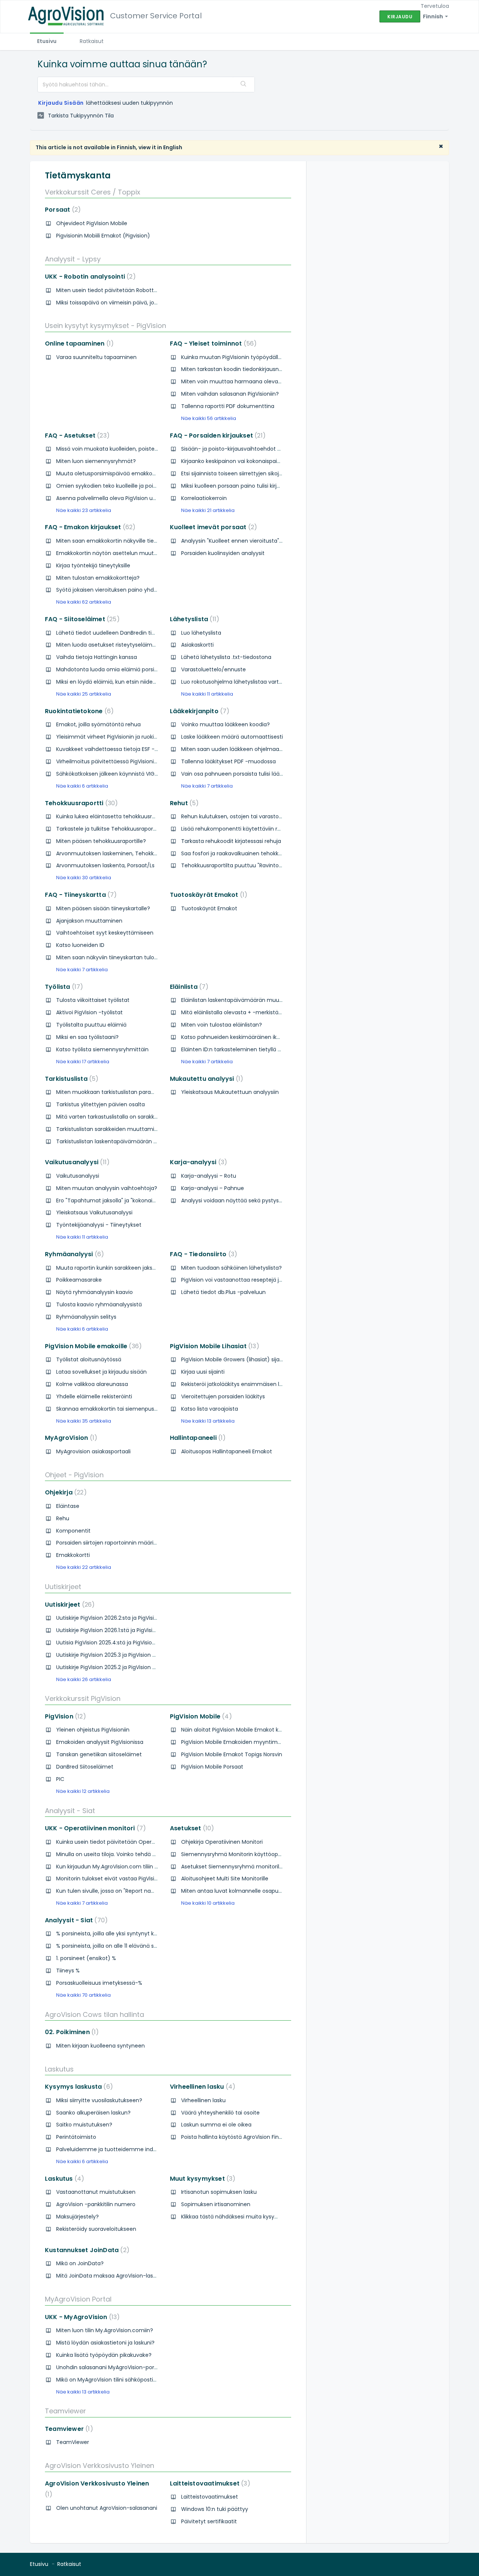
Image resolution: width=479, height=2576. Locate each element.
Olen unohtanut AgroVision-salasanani (107, 2508)
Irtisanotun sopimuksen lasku (219, 2192)
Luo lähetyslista (201, 633)
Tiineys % (68, 1971)
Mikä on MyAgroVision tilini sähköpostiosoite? (114, 2380)
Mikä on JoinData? (80, 2263)
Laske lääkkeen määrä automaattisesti (232, 737)
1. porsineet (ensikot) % (86, 1958)
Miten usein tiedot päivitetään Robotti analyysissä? (123, 290)
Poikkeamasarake (79, 1280)
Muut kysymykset (201, 2179)
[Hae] (244, 85)
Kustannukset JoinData (86, 2250)
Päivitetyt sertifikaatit (209, 2521)
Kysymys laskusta (77, 2087)
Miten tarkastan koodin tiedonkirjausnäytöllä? (240, 369)
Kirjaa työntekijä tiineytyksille (93, 565)
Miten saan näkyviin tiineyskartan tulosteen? (114, 957)
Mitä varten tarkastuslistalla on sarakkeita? (112, 1117)
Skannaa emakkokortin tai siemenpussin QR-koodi (122, 1409)
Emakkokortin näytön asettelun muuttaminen (116, 553)
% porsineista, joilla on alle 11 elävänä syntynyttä (118, 1946)
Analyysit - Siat (70, 1811)
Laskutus (59, 2069)
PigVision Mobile (199, 1716)
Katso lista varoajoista (210, 1409)
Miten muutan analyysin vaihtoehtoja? (107, 1188)
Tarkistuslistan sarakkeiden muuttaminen (110, 1129)
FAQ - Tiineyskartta (79, 895)
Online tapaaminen (78, 344)
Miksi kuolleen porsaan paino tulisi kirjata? (235, 486)
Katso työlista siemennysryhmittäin (102, 1049)
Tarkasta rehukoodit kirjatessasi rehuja (231, 841)
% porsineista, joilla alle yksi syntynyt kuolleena (116, 1933)
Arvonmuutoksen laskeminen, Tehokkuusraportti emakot (130, 853)
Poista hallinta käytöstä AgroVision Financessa (241, 2137)
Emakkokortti (73, 1555)
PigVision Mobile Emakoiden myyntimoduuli (237, 1742)
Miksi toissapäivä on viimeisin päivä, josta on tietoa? (123, 303)
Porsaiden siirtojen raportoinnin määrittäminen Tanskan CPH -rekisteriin (150, 1543)
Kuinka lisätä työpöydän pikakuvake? (104, 2355)
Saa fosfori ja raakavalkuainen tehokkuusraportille (246, 853)
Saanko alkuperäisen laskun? (93, 2113)
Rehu (63, 1518)
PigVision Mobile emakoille (92, 1346)
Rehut (183, 803)
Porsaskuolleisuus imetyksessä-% (99, 1983)
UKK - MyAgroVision (81, 2317)
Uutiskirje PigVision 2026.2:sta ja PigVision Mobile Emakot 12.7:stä (138, 1618)
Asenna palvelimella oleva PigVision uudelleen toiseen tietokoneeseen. (148, 498)
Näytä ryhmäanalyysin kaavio (94, 1292)
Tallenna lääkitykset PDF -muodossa (228, 761)
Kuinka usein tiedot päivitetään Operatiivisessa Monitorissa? (134, 1842)
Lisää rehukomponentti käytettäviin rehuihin (239, 829)
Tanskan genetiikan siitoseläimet (99, 1754)
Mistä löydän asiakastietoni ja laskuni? (105, 2343)
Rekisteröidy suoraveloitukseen (96, 2229)
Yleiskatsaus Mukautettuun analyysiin (230, 1092)
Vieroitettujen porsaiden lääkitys (223, 1396)
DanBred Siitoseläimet (85, 1767)
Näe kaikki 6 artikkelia (82, 786)
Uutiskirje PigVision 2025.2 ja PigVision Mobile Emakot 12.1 (128, 1667)
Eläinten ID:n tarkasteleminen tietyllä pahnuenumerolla (253, 1049)
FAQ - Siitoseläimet (81, 619)
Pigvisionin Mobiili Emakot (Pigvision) (103, 236)
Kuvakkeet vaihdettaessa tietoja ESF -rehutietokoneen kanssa (137, 749)
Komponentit (73, 1531)
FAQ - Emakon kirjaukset (89, 527)
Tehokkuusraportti (80, 803)
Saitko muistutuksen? (84, 2125)
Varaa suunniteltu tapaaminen (96, 357)
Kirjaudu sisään (61, 103)
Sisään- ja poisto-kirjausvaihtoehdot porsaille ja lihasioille (255, 449)
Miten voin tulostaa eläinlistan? (222, 1025)
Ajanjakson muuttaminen (89, 921)
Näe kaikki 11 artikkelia (207, 694)
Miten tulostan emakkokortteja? (98, 578)
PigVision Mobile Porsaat (212, 1767)
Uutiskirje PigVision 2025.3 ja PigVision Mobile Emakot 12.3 (128, 1655)
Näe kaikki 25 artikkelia (84, 694)
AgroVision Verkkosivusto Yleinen (100, 2465)
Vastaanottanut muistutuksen (96, 2192)
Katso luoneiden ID (80, 945)
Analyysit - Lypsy (73, 259)
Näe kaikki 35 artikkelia (84, 1421)
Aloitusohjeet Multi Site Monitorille (225, 1879)
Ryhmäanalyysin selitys (86, 1317)
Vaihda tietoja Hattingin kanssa (97, 657)
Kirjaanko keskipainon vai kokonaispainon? (236, 461)
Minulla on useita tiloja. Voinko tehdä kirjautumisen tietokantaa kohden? (150, 1854)
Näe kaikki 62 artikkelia (84, 602)
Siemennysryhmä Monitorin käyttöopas (233, 1854)
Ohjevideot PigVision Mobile (92, 223)
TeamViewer (73, 2442)
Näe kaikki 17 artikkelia (83, 1062)
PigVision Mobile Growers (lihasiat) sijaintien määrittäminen (258, 1359)
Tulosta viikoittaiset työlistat (93, 1000)
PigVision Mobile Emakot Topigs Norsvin (232, 1754)
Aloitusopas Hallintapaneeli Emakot (227, 1451)
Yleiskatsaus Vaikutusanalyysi (94, 1212)
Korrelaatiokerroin (204, 498)
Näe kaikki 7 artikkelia (207, 786)
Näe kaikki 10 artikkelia (208, 1903)
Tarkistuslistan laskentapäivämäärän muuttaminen (123, 1141)
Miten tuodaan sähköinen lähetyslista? (231, 1268)
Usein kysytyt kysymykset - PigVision (106, 326)
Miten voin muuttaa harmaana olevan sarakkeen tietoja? (256, 381)
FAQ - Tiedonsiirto (202, 1254)
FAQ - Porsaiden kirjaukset (216, 436)
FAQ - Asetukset (76, 436)
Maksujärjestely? (77, 2217)
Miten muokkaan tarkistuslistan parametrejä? (115, 1092)
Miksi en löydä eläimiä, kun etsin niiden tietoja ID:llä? (123, 682)
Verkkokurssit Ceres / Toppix (93, 192)
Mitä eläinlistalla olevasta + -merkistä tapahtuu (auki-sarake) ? (264, 1012)
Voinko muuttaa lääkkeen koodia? (225, 724)
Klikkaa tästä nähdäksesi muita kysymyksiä (237, 2217)
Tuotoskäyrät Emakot (207, 895)
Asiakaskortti (197, 645)
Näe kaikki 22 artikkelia (84, 1567)
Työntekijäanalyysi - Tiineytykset (99, 1225)
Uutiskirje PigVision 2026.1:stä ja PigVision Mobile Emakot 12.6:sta (137, 1630)
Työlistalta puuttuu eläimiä (91, 1025)
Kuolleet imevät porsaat (212, 527)
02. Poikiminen (70, 2032)
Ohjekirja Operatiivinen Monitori (222, 1842)
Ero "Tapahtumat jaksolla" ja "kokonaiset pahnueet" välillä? (132, 1200)
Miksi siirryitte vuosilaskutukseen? (99, 2100)
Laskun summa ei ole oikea (216, 2125)
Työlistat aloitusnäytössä (89, 1359)
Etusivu (47, 41)
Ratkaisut (92, 41)
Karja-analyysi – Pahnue (213, 1188)
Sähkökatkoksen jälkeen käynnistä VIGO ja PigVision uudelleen (136, 774)
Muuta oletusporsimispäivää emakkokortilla (113, 473)
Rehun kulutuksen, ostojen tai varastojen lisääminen (249, 816)
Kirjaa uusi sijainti (203, 1372)
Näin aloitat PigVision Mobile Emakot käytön (237, 1730)
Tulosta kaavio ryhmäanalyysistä (99, 1304)
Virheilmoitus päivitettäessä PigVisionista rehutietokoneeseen (136, 761)
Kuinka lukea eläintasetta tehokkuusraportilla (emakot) (128, 816)
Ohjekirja (64, 1492)
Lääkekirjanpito (198, 711)
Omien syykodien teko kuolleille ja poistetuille (115, 486)
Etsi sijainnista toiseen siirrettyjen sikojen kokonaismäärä (254, 473)
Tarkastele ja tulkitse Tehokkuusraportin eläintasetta (125, 829)
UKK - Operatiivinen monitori (94, 1828)
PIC (60, 1779)
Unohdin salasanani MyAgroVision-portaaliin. (114, 2367)
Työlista (62, 987)
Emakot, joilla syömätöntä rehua (98, 724)
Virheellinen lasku (201, 2087)
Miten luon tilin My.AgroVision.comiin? (105, 2330)
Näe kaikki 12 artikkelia (83, 1791)
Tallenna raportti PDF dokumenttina (228, 406)
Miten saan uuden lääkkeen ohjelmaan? (233, 749)
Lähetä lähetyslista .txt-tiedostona (226, 657)
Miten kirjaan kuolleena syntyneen (100, 2046)
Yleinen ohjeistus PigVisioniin (93, 1730)
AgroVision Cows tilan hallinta (94, 2014)
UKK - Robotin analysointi (89, 277)
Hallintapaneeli (196, 1438)
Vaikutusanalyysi (76, 1162)
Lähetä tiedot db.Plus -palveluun (223, 1292)
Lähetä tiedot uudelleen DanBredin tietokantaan (119, 633)
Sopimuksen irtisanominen (216, 2204)
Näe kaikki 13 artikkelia (208, 1421)
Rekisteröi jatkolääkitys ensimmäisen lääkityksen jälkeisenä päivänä (269, 1384)
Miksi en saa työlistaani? (87, 1037)
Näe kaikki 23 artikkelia (84, 510)
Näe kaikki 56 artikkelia (209, 418)
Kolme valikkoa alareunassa (92, 1384)
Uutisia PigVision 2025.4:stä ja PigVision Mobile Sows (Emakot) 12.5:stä (145, 1643)
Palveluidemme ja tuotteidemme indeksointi (115, 2149)
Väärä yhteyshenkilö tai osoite (220, 2113)
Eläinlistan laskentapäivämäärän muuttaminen (242, 1000)
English (173, 147)
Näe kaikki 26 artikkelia (84, 1679)
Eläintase (68, 1506)
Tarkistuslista (70, 1079)
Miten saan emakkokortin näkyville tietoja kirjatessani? (127, 541)
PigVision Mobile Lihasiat (213, 1346)
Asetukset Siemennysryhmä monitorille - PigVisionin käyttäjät (261, 1867)
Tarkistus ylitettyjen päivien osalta (100, 1104)
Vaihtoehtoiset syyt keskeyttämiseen (105, 933)
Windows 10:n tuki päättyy (215, 2509)
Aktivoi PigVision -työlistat (89, 1012)
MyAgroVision (70, 1438)
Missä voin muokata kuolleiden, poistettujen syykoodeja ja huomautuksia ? (153, 449)
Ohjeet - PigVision (74, 1475)
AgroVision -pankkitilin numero (96, 2204)
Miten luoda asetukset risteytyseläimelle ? (111, 645)
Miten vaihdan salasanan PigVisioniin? (230, 394)
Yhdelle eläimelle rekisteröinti (94, 1396)
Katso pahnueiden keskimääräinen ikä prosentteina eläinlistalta (264, 1037)
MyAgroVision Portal (78, 2299)
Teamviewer (65, 2411)
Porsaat (61, 210)
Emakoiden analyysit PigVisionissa (100, 1742)
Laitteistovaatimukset (209, 2483)
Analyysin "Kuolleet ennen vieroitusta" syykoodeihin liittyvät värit (265, 541)
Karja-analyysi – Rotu (209, 1176)
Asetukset (191, 1828)
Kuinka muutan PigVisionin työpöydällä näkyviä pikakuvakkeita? (263, 357)
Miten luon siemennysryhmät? (96, 461)
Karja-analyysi (197, 1162)
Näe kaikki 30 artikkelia (84, 878)
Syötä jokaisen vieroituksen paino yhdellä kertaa (119, 590)
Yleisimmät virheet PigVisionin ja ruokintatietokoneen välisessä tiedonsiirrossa (157, 737)
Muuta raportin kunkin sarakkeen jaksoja (108, 1268)
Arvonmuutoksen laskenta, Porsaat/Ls (105, 865)
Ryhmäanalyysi (73, 1254)
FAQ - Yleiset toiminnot (212, 344)
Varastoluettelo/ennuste (213, 669)
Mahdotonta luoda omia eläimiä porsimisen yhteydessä (129, 669)
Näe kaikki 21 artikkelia (208, 510)
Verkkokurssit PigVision (83, 1698)
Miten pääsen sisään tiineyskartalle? (103, 908)
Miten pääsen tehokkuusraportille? (101, 841)
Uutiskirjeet (63, 1587)
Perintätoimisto (76, 2137)
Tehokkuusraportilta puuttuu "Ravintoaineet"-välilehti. (251, 865)
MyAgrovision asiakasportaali (93, 1451)
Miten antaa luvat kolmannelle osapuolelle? (238, 1891)
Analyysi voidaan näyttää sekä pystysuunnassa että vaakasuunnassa (272, 1200)
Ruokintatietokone (78, 711)
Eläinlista (188, 987)
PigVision (64, 1716)
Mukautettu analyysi (205, 1079)
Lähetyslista (193, 619)
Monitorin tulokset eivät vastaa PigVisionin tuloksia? (123, 1879)
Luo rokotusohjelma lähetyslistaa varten (233, 682)
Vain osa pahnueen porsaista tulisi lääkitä (235, 774)
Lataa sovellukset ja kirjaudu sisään (101, 1372)
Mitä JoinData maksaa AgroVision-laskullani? (114, 2276)
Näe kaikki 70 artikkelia (83, 1995)
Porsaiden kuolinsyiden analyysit (223, 553)
